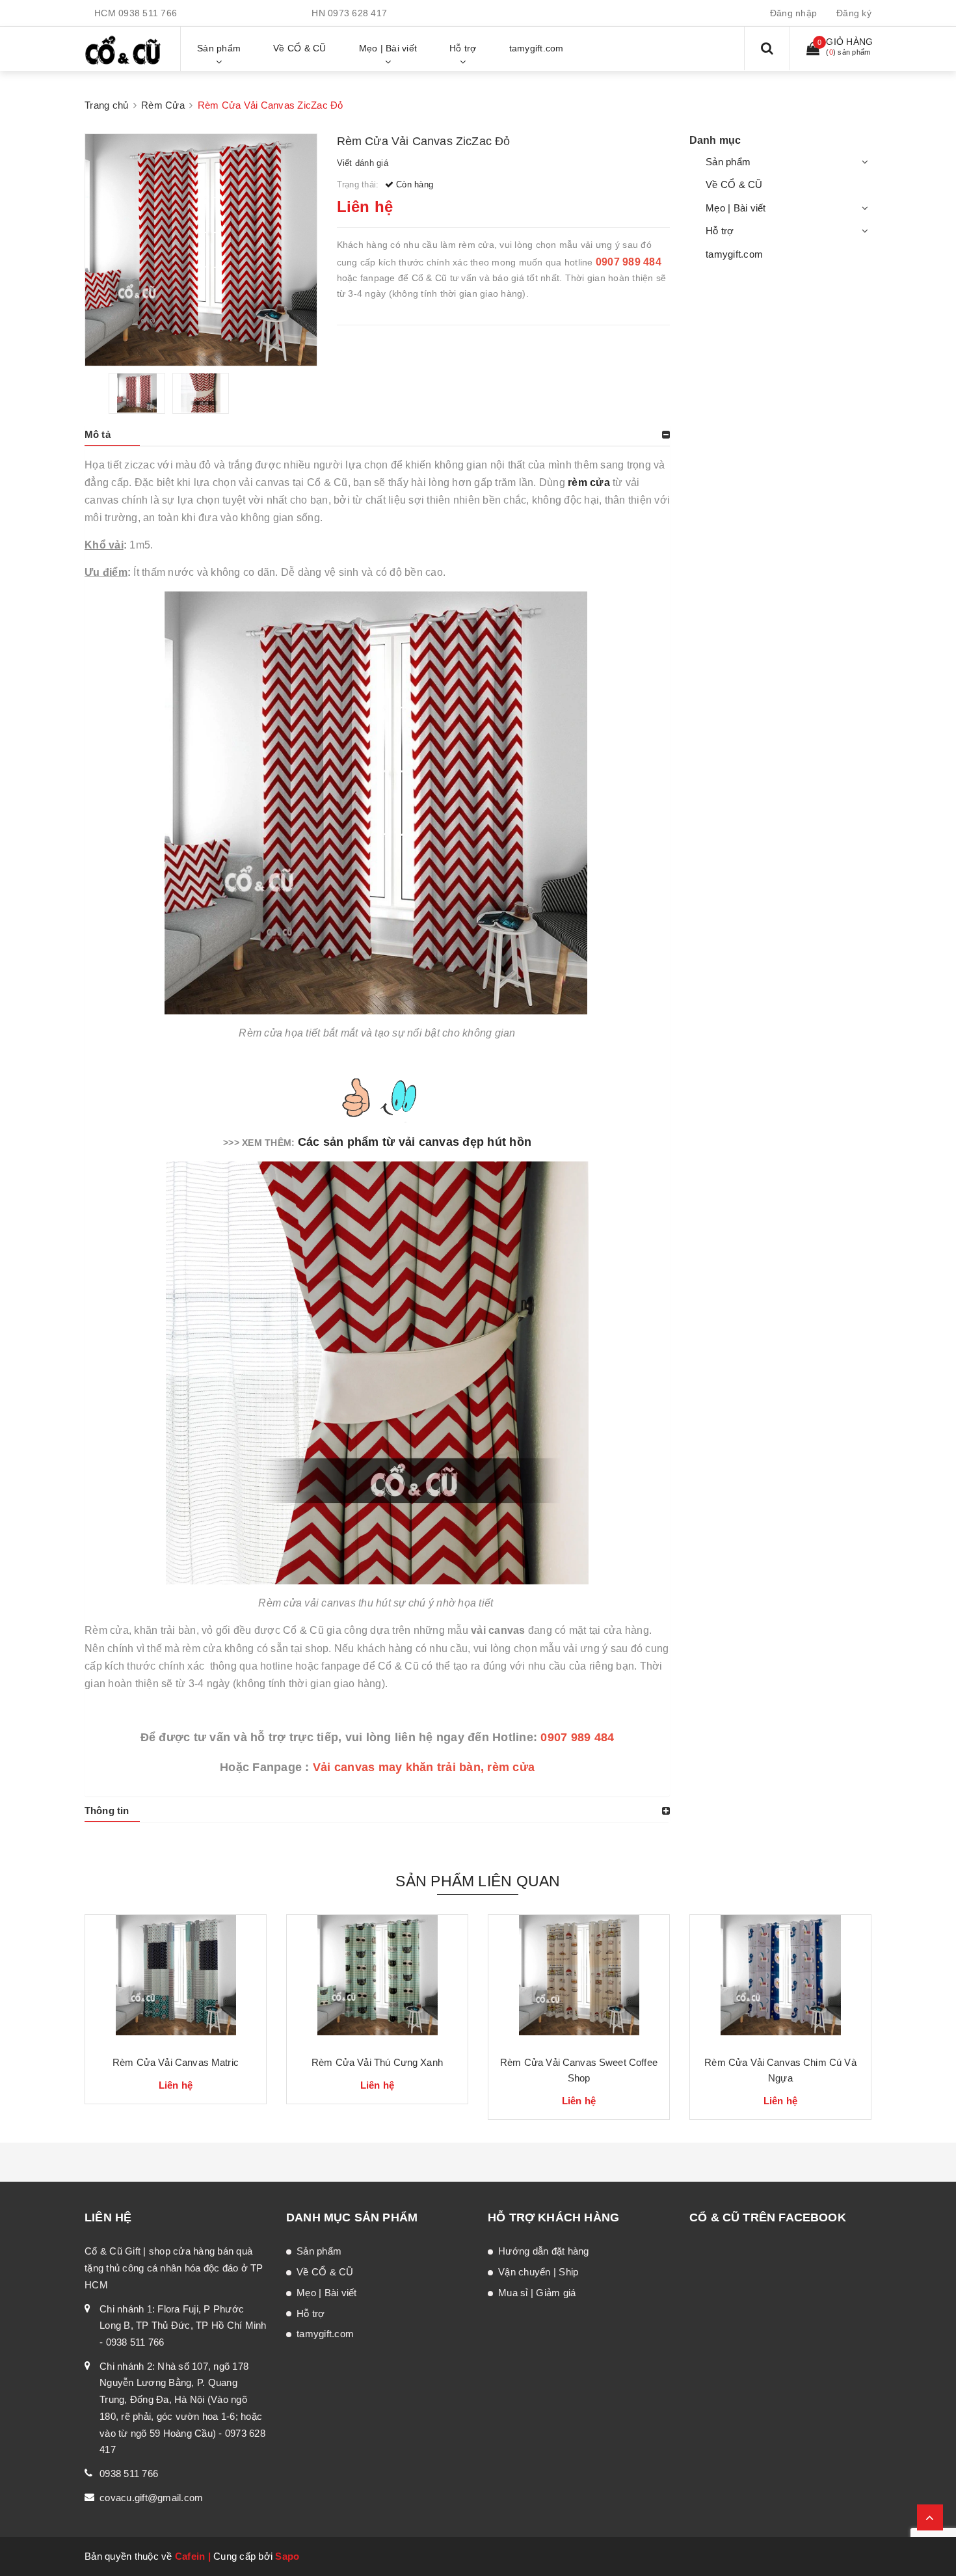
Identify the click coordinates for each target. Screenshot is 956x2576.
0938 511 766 (148, 13)
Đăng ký (854, 13)
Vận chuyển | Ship (538, 2272)
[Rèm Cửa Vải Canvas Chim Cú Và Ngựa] (780, 1980)
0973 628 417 (357, 13)
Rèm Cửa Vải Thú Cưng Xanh (377, 2062)
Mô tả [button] (98, 434)
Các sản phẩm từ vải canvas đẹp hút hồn (415, 1142)
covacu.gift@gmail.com (151, 2498)
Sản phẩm (728, 162)
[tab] (377, 435)
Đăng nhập (793, 13)
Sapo (287, 2556)
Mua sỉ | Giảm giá (537, 2293)
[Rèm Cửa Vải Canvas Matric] (176, 1980)
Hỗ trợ (720, 231)
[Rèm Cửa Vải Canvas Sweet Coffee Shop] (579, 1980)
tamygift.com (734, 254)
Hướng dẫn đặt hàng (544, 2251)
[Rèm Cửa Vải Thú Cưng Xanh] (377, 1980)
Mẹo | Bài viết (736, 208)
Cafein (190, 2556)
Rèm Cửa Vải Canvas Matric (176, 2062)
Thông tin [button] (107, 1810)
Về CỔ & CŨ (734, 184)
